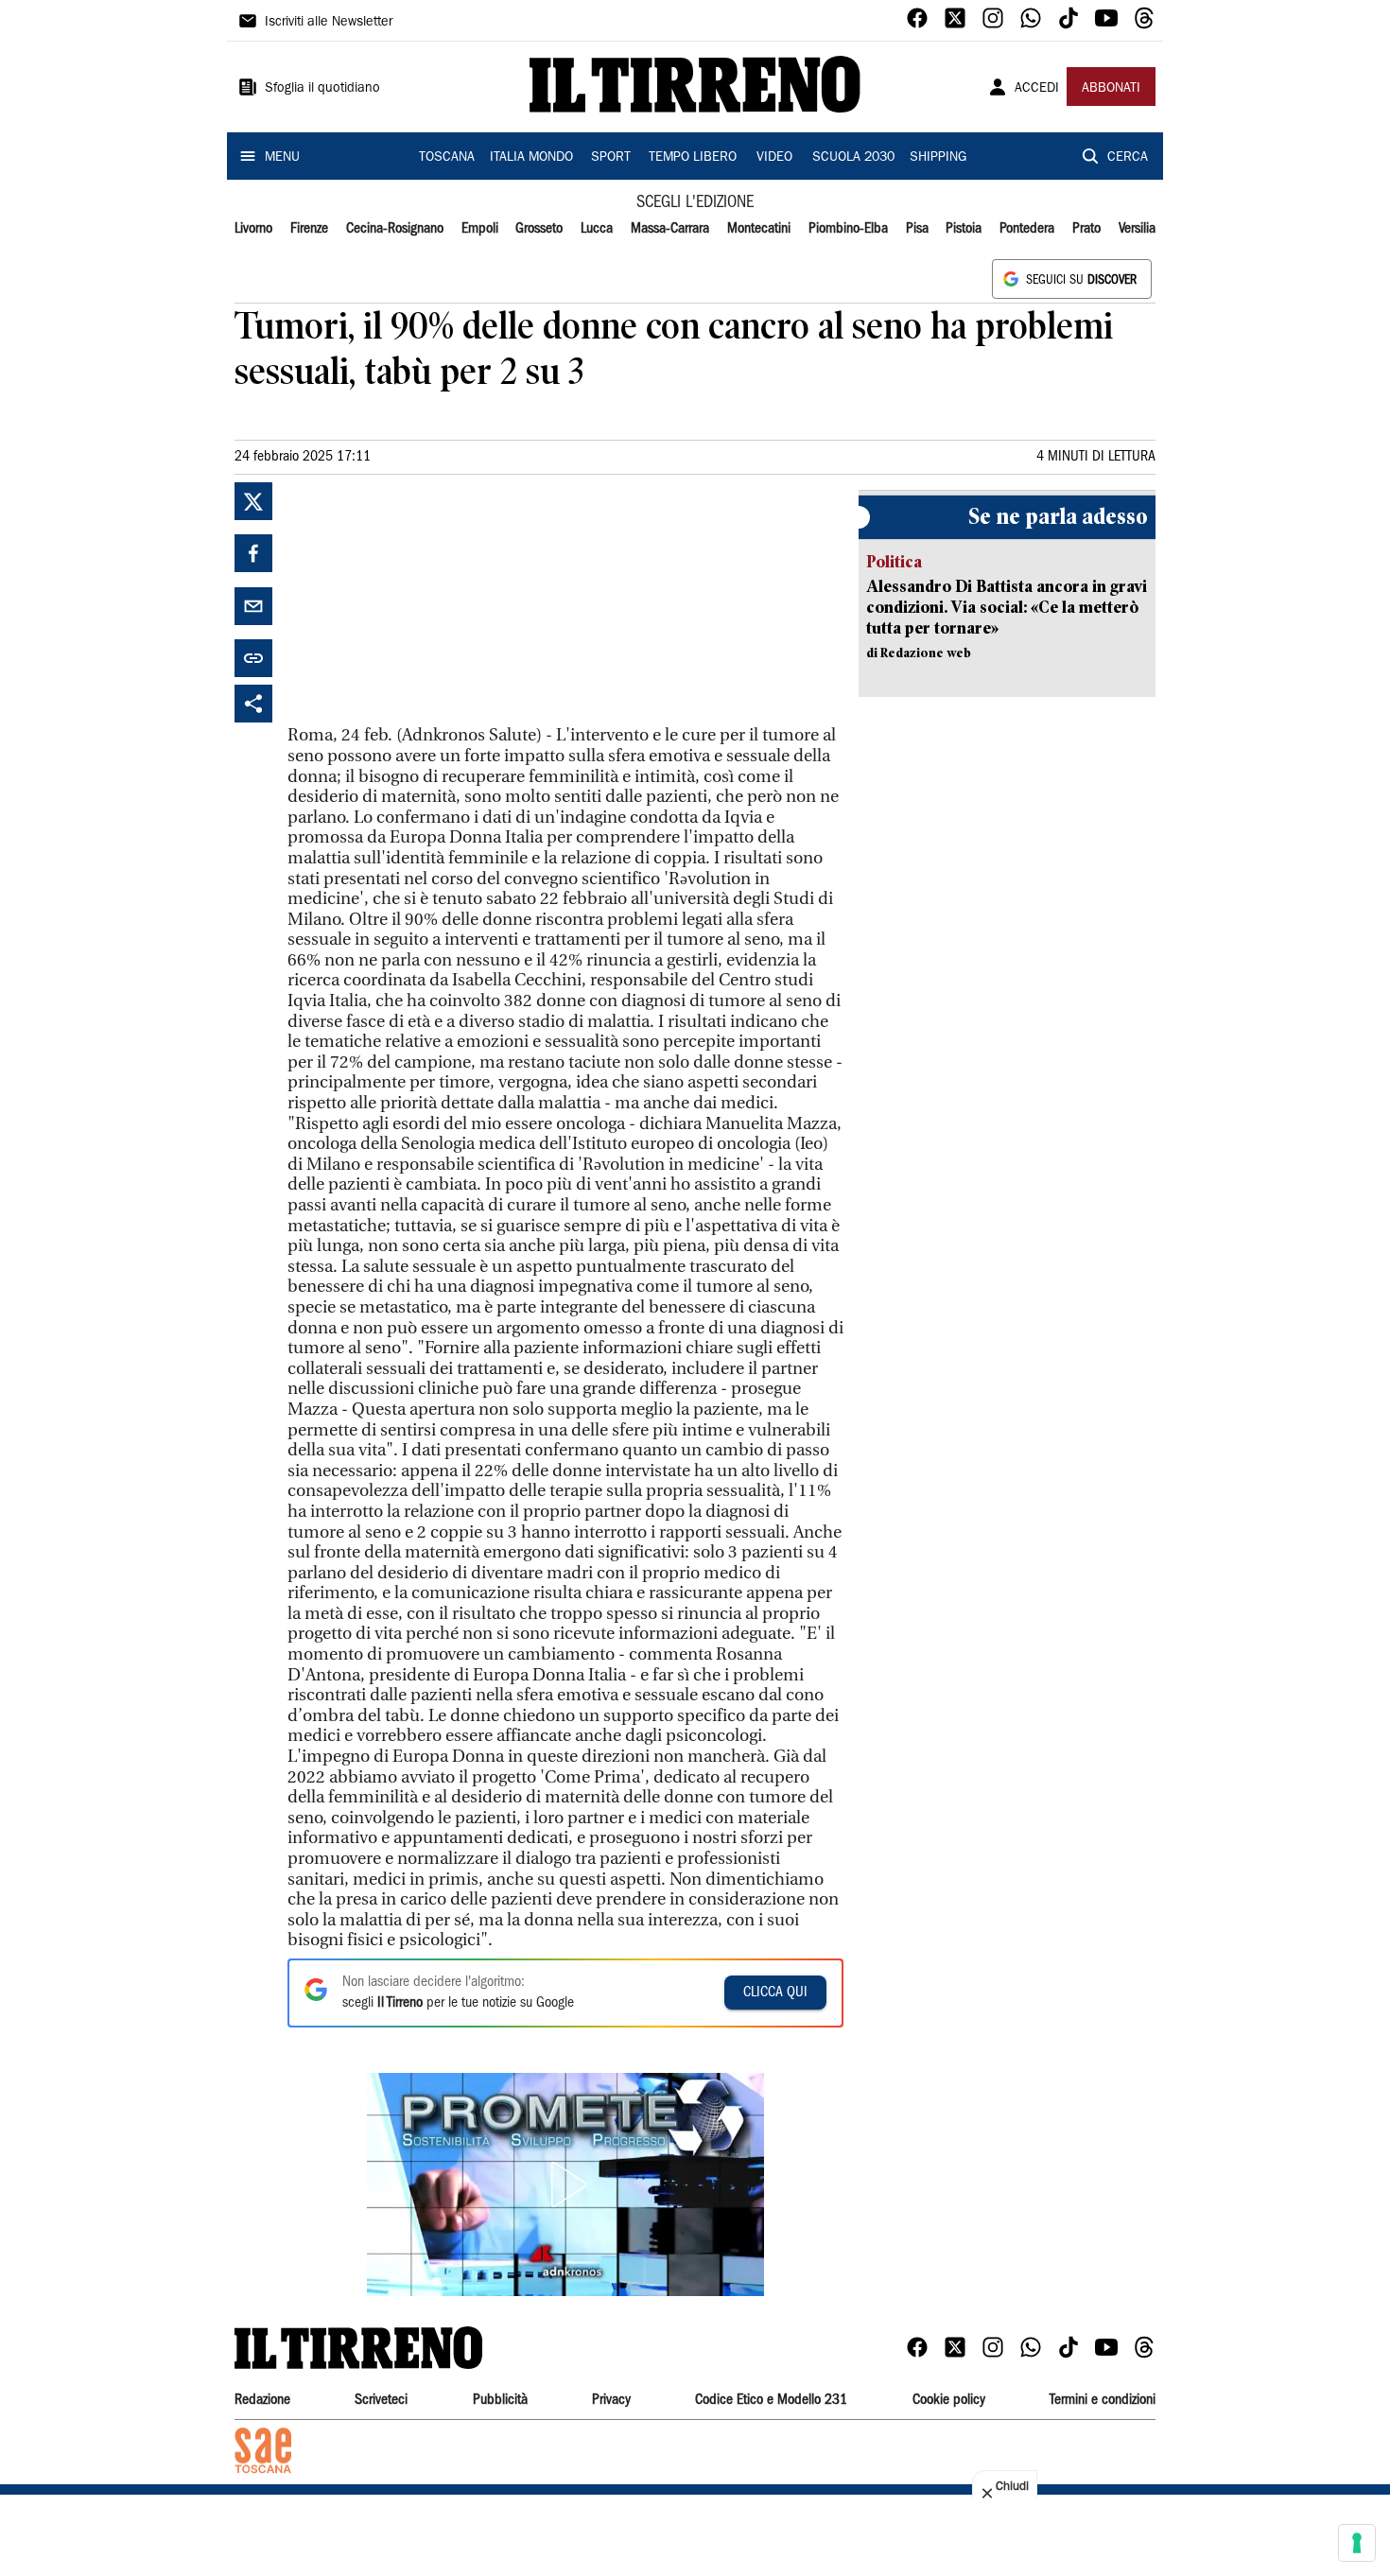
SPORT (611, 158)
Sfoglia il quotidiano (322, 89)
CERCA (1128, 158)
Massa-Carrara (670, 229)
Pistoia (964, 229)
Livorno (253, 229)
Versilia (1137, 229)
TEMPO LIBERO (693, 158)
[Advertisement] (429, 600)
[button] (565, 2184)
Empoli (480, 229)
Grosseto (539, 229)
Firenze (309, 229)
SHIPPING (938, 158)
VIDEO (774, 158)
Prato (1086, 229)
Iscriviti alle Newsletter (329, 23)
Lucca (597, 229)
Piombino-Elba (848, 229)
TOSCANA (447, 158)
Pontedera (1027, 229)
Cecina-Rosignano (395, 229)
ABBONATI (1111, 89)
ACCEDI (1037, 89)
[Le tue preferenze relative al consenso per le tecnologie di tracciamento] (1357, 2543)
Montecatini (759, 229)
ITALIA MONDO (531, 158)
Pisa (917, 229)
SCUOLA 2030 (853, 158)
